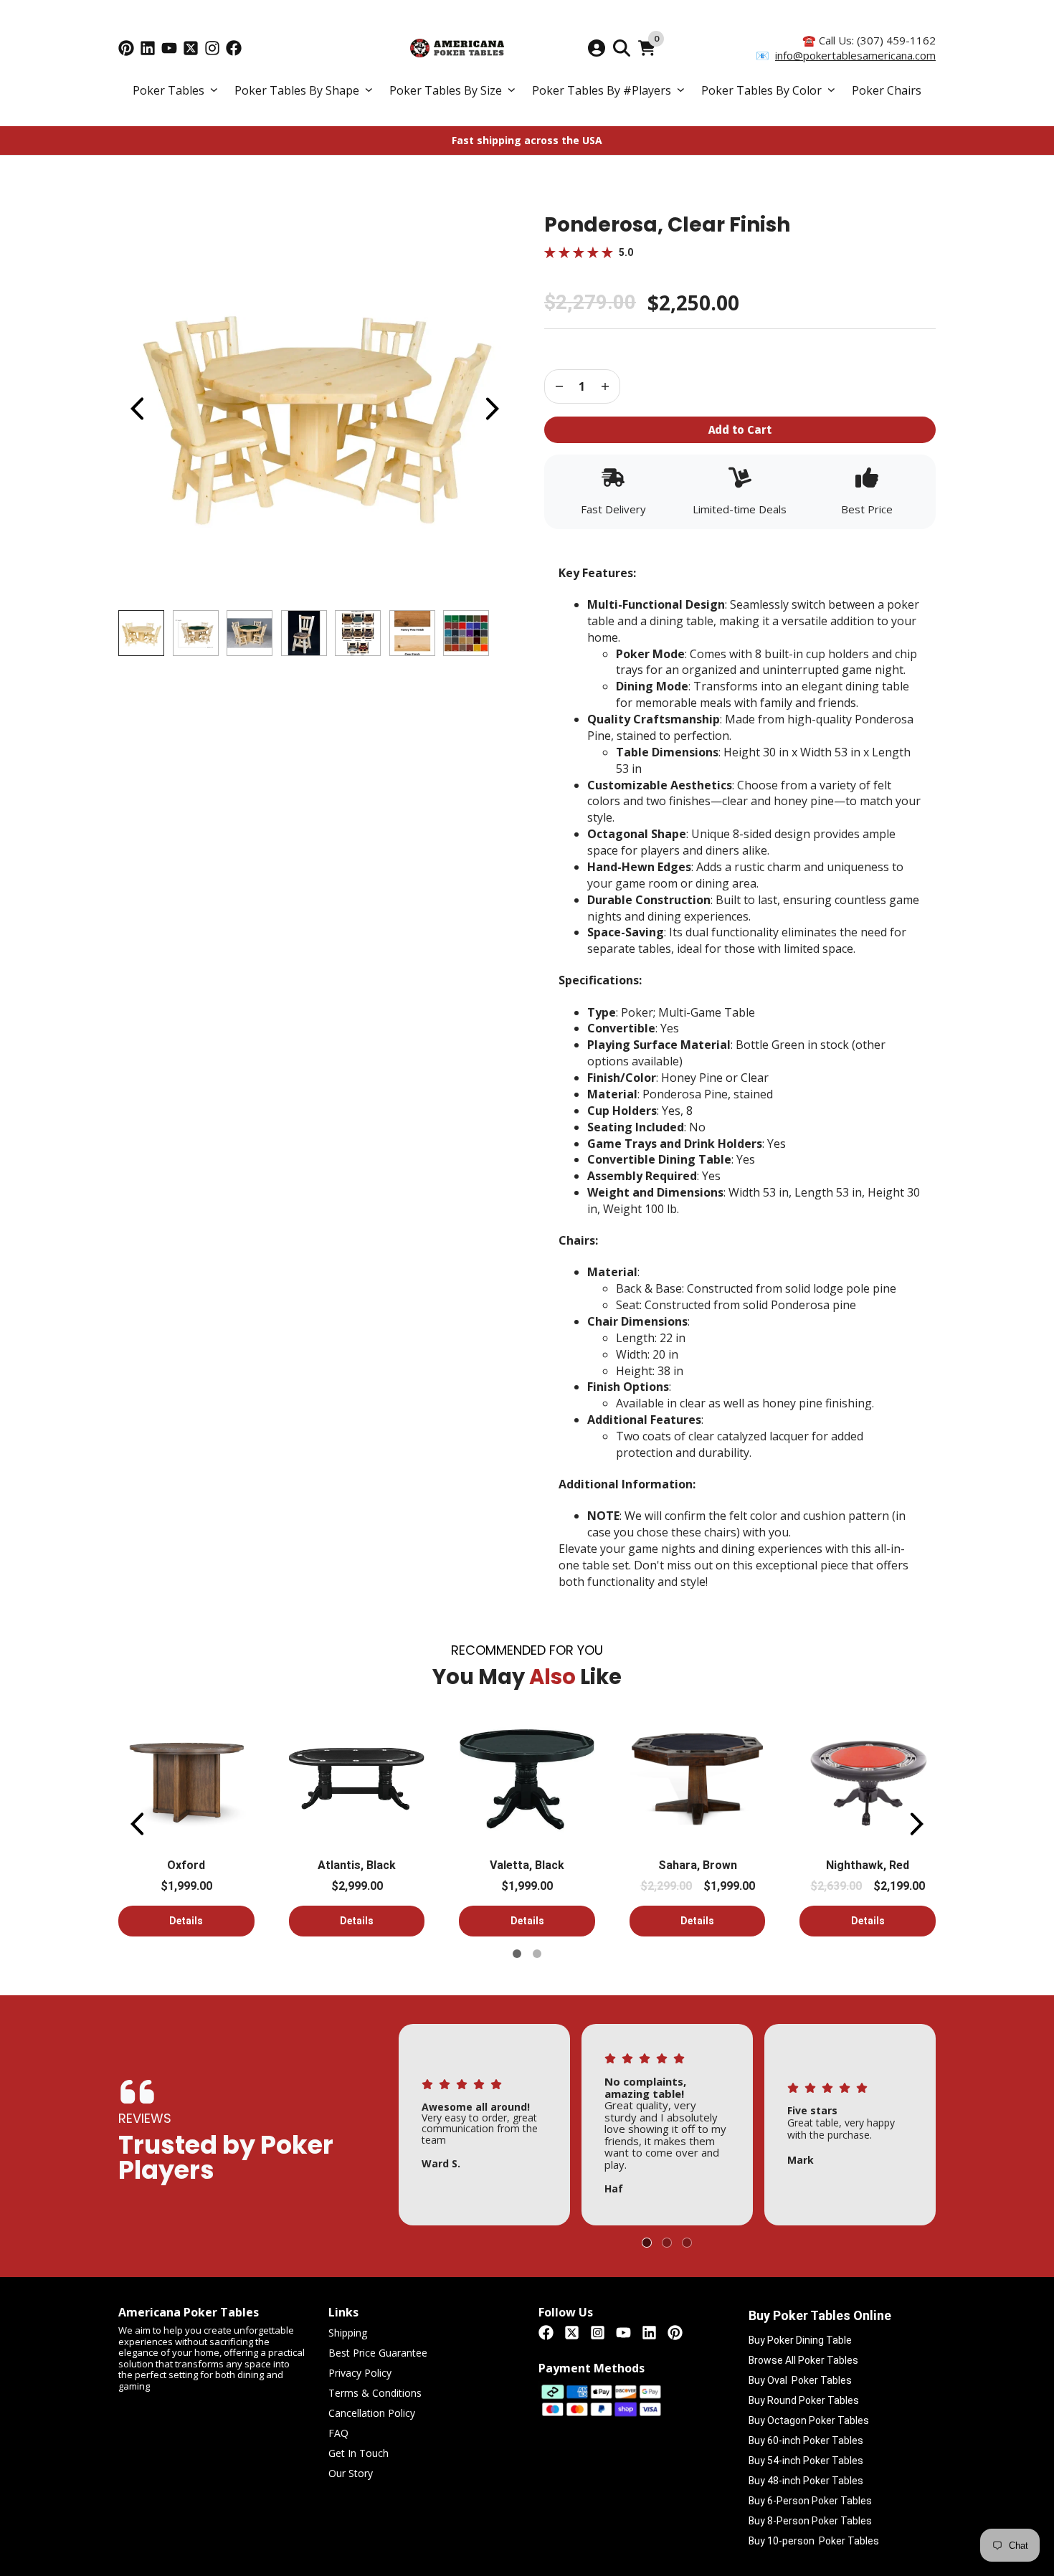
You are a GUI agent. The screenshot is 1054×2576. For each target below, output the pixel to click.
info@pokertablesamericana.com (855, 55)
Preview (136, 409)
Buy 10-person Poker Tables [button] (814, 2541)
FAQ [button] (338, 2434)
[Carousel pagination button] (141, 633)
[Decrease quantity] (605, 386)
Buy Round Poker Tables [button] (804, 2400)
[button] (175, 91)
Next (492, 409)
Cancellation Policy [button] (372, 2414)
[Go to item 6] (537, 1954)
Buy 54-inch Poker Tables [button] (806, 2461)
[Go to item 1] (517, 1954)
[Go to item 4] (667, 2243)
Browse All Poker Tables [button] (803, 2360)
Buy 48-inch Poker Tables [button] (806, 2481)
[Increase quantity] (559, 386)
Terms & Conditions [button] (375, 2394)
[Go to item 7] (687, 2243)
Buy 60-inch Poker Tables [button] (806, 2440)
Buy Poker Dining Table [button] (800, 2340)
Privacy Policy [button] (360, 2373)
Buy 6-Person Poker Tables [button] (810, 2501)
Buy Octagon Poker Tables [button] (809, 2420)
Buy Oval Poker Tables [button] (800, 2380)
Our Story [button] (351, 2474)
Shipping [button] (348, 2333)
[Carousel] (314, 409)
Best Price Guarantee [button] (378, 2353)
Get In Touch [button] (359, 2454)
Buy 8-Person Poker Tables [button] (810, 2521)
